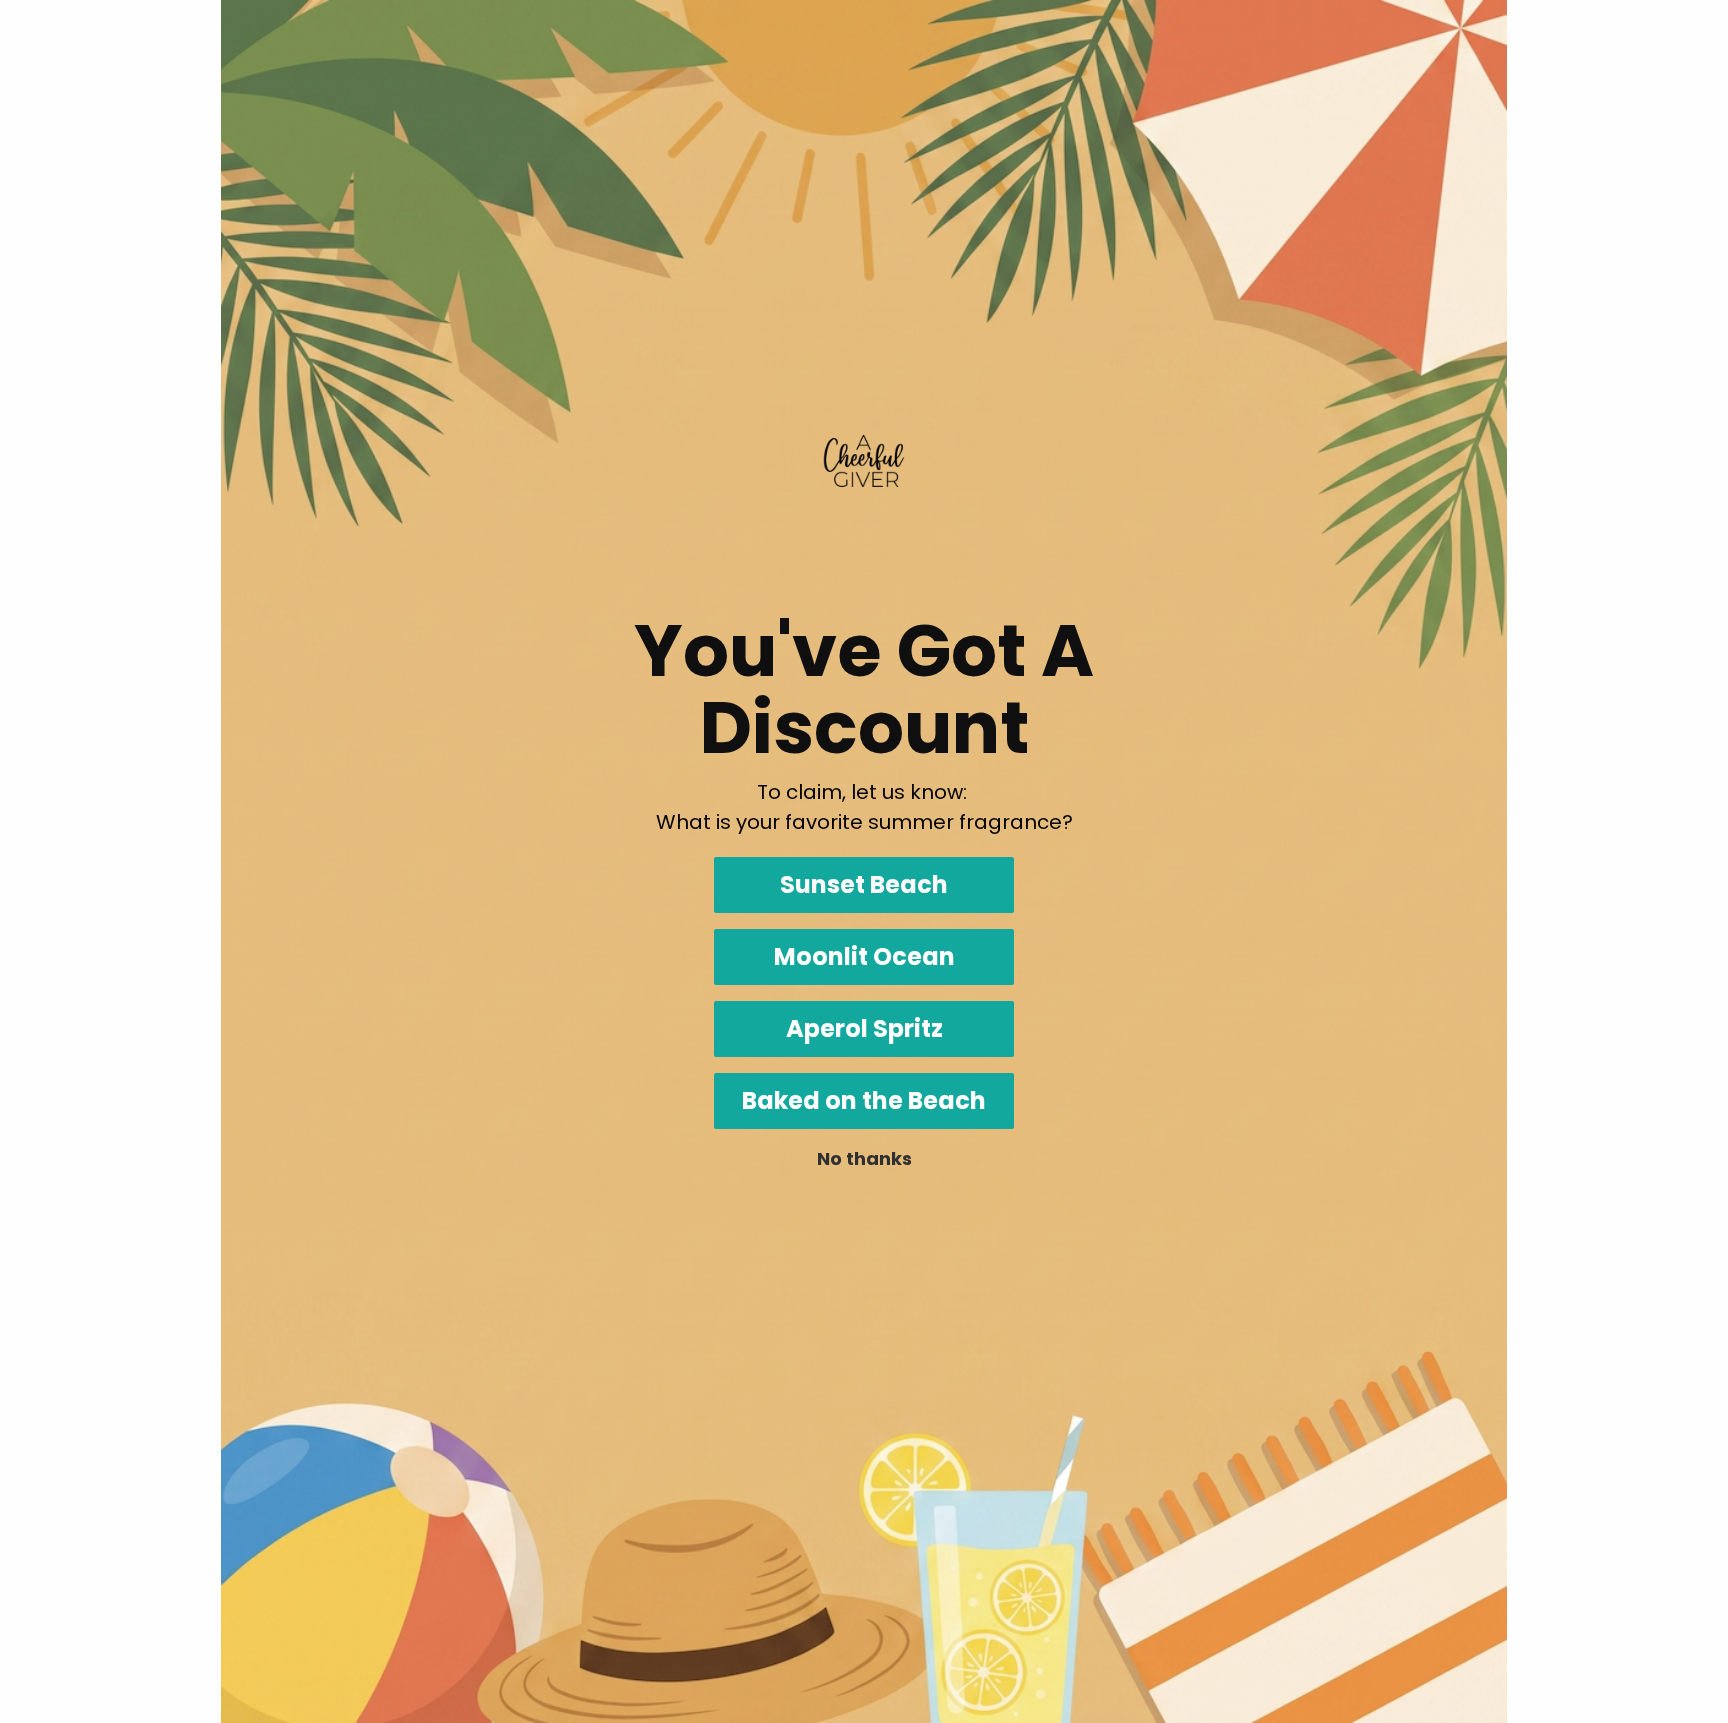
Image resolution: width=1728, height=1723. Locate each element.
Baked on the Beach (864, 1100)
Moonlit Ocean (864, 956)
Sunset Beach (864, 884)
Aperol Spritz (864, 1028)
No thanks (864, 1158)
